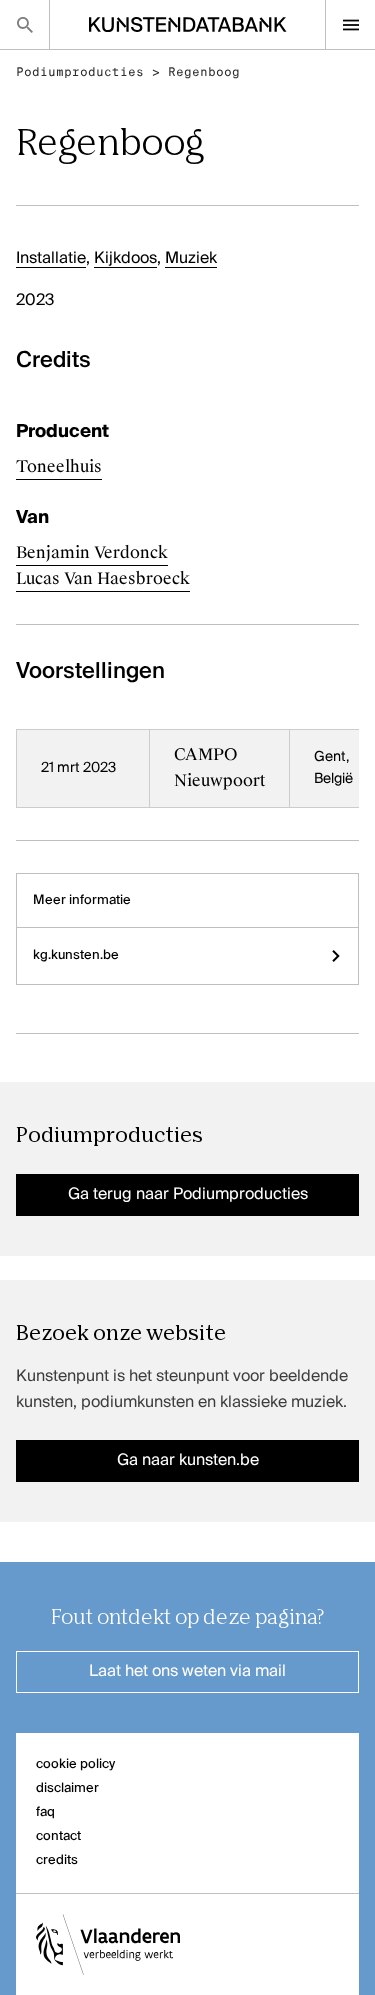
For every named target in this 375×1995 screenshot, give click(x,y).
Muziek (191, 259)
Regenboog (204, 72)
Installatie (51, 259)
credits (57, 1860)
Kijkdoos (125, 259)
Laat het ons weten (187, 1672)
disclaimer (67, 1788)
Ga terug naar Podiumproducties (188, 1195)
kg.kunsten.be (76, 955)
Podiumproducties (80, 72)
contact (58, 1836)
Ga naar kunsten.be (188, 1461)
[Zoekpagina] (24, 24)
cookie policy (75, 1764)
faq (45, 1812)
